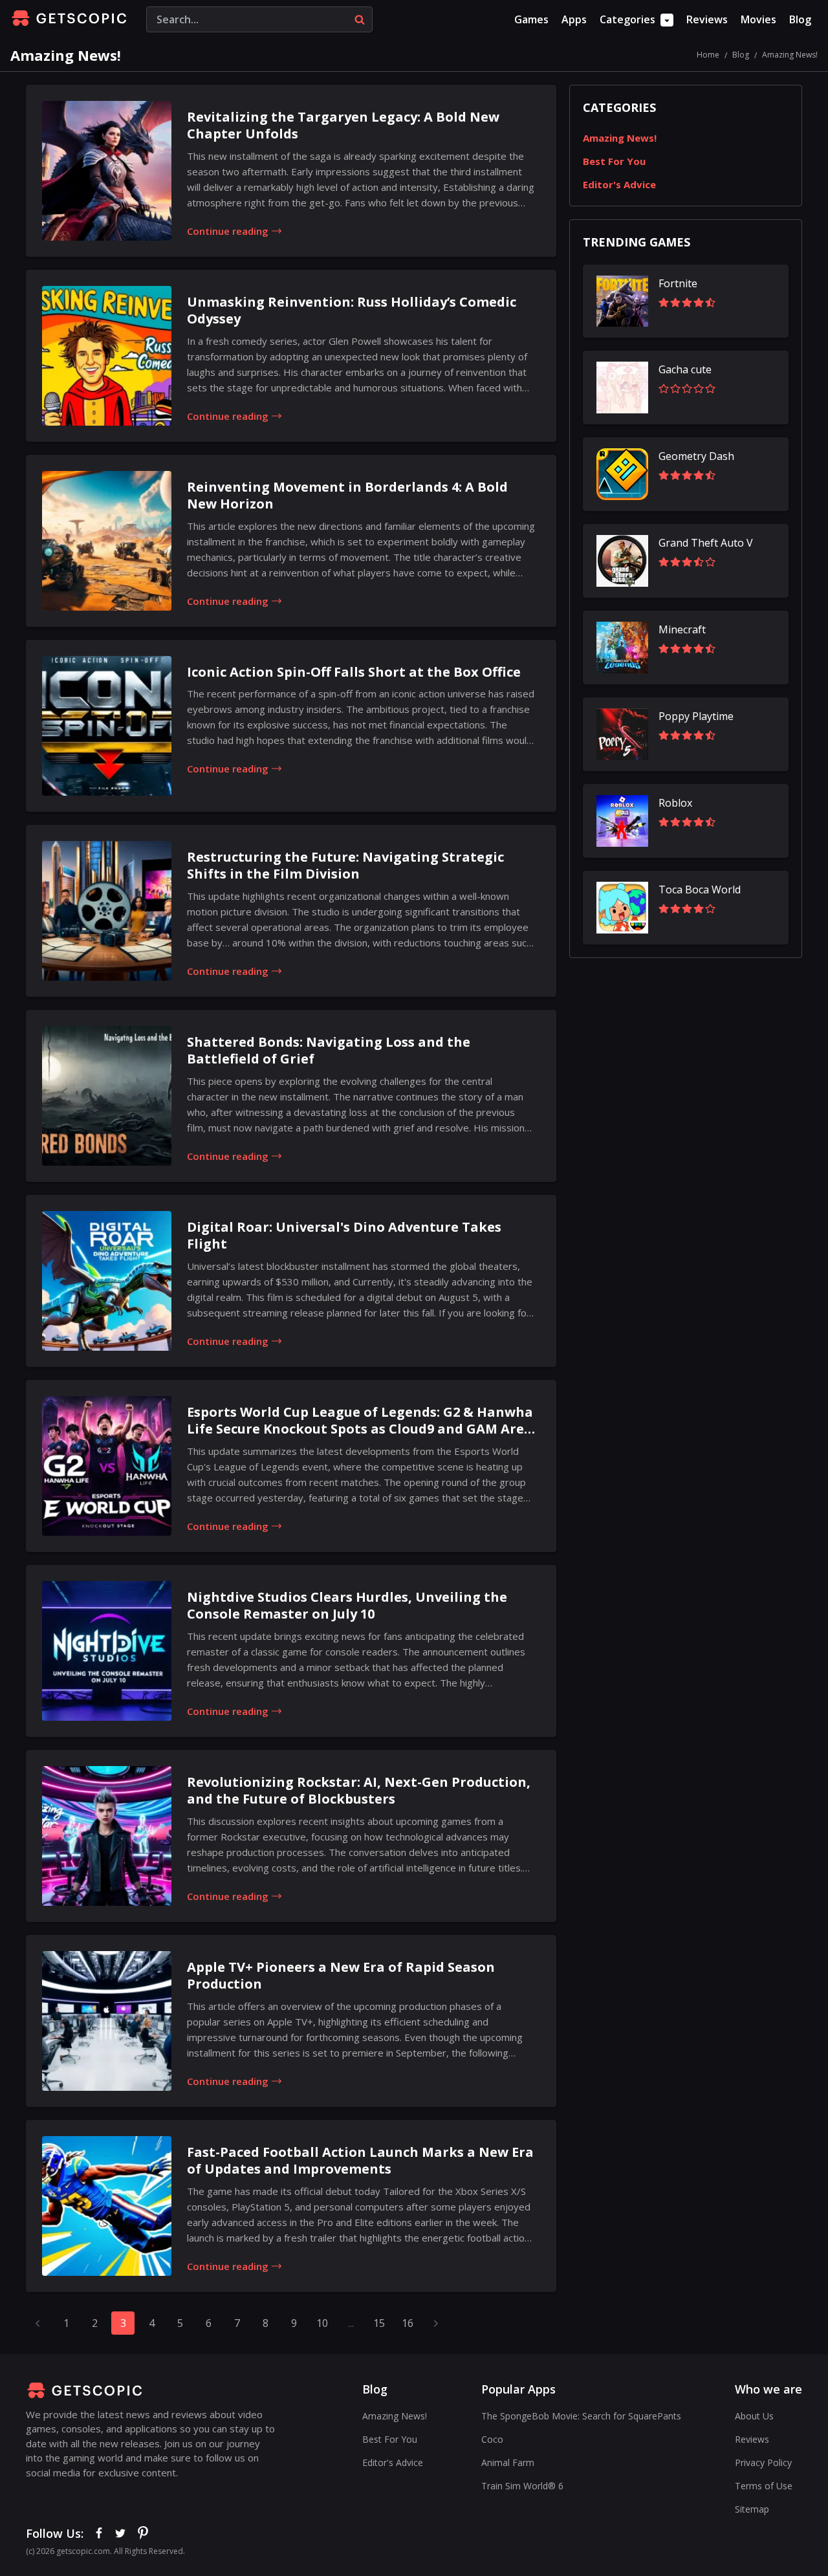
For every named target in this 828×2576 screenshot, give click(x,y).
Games (531, 19)
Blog (800, 19)
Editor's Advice (619, 184)
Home (708, 55)
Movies (758, 19)
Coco (492, 2439)
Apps (574, 19)
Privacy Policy (763, 2462)
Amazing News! (620, 138)
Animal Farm (508, 2462)
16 (408, 2323)
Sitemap (752, 2509)
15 (379, 2323)
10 (322, 2323)
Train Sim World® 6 (522, 2486)
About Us (754, 2416)
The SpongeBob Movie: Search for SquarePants (581, 2416)
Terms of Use (764, 2486)
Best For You (614, 161)
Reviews (707, 19)
